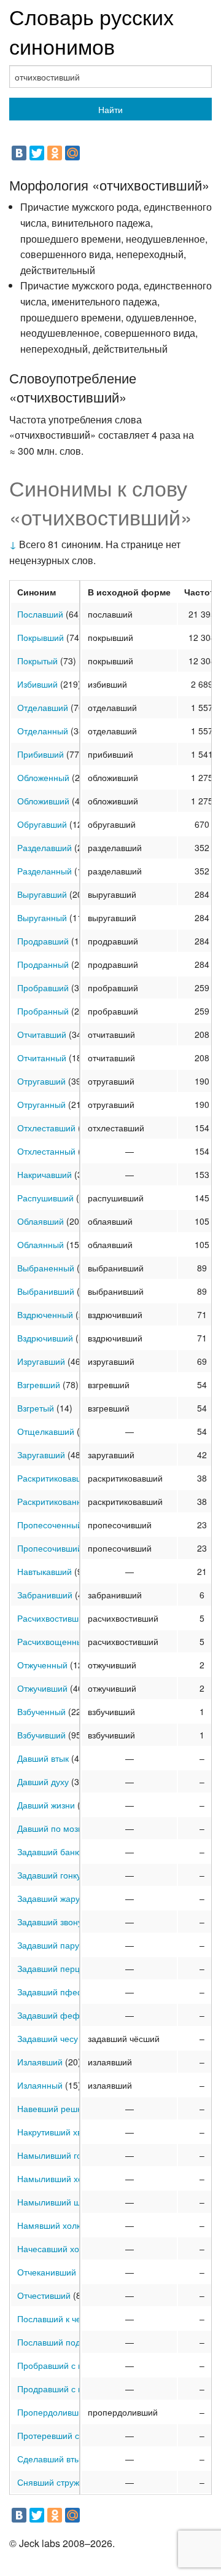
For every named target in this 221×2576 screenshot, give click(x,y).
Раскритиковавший (55, 1478)
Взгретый (36, 1408)
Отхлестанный (46, 1151)
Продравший (43, 941)
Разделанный (45, 871)
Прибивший (41, 754)
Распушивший (45, 1198)
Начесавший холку (55, 2248)
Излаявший (40, 2062)
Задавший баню (49, 1851)
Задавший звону (50, 1922)
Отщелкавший (46, 1431)
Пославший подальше (62, 2342)
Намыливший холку (56, 2178)
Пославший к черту (56, 2319)
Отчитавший (42, 1034)
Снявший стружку (52, 2482)
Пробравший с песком (62, 2365)
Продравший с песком (62, 2389)
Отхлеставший (46, 1128)
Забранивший (45, 1595)
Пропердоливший (53, 2412)
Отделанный (43, 731)
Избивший (37, 684)
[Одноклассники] (55, 153)
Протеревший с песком (64, 2435)
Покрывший (41, 637)
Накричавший (45, 1174)
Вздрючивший (45, 1338)
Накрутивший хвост (56, 2132)
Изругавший (41, 1361)
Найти (110, 109)
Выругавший (42, 894)
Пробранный (43, 1011)
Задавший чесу (48, 2038)
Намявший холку (51, 2225)
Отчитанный (42, 1058)
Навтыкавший (45, 1571)
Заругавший (41, 1455)
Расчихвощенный (52, 1641)
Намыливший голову (59, 2155)
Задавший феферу (56, 2015)
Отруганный (41, 1104)
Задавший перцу (51, 1968)
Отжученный (42, 1665)
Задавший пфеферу (58, 1992)
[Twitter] (37, 153)
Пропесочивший (50, 1548)
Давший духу (43, 1781)
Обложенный (43, 777)
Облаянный (41, 1244)
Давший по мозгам (55, 1828)
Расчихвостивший (53, 1618)
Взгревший (39, 1384)
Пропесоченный (50, 1525)
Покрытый (37, 661)
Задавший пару (48, 1945)
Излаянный (40, 2085)
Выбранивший (46, 1291)
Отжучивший (42, 1688)
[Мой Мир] (72, 153)
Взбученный (41, 1711)
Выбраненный (46, 1268)
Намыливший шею (55, 2202)
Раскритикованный (55, 1501)
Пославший (40, 614)
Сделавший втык (51, 2459)
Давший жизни (46, 1805)
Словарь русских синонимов (91, 31)
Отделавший (43, 707)
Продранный (43, 964)
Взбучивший (41, 1735)
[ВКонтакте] (19, 153)
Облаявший (41, 1221)
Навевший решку (51, 2108)
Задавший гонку (49, 1875)
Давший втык (43, 1758)
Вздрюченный (45, 1314)
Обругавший (42, 824)
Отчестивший (44, 2295)
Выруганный (42, 917)
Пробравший (43, 988)
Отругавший (41, 1081)
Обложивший (43, 801)
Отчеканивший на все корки (73, 2272)
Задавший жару (48, 1898)
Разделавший (45, 847)
